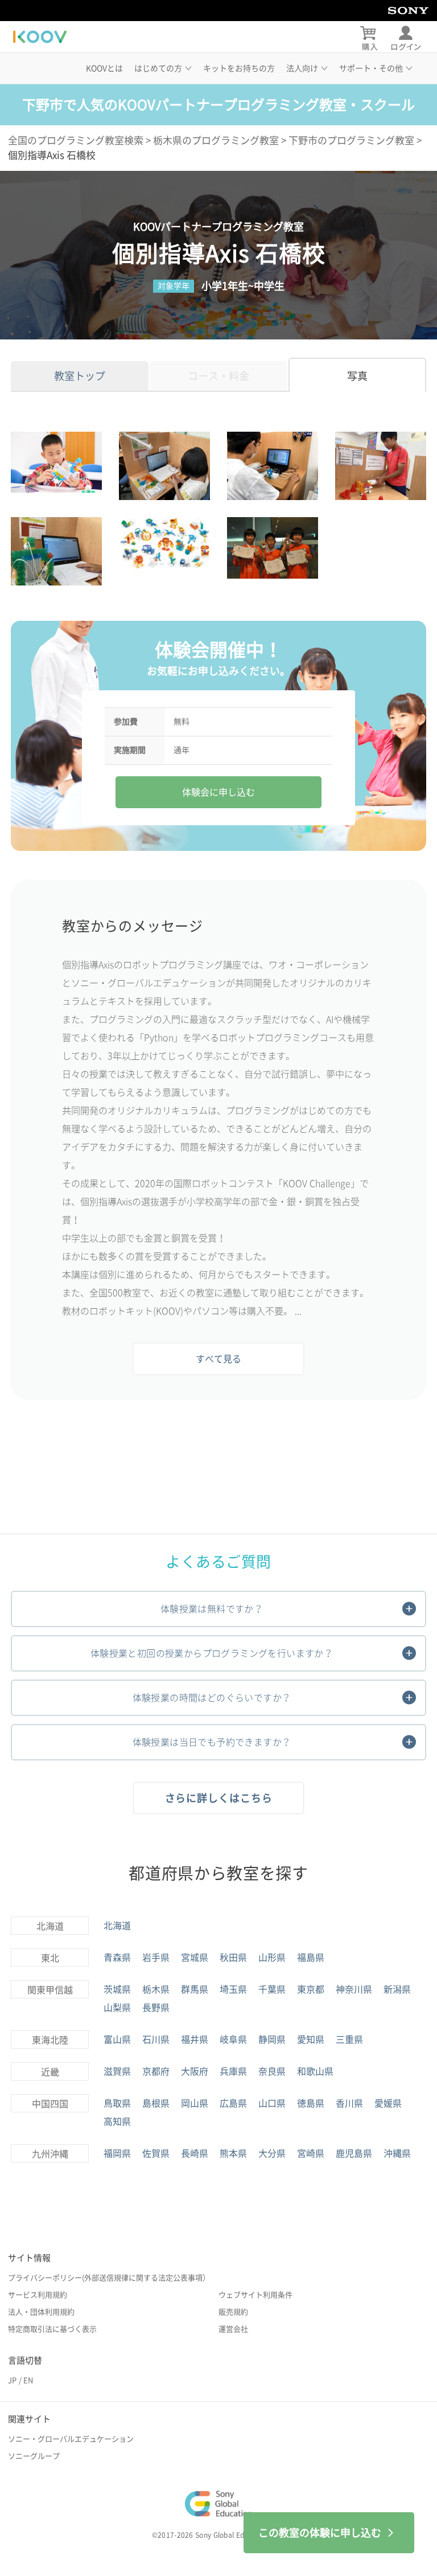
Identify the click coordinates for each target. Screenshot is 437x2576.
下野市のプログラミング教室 (351, 140)
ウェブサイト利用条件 (255, 2295)
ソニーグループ (34, 2456)
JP (12, 2380)
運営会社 (233, 2329)
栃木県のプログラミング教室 (216, 140)
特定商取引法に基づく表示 (52, 2329)
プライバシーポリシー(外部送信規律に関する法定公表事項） (109, 2278)
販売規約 (233, 2312)
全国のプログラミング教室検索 (76, 140)
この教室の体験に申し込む (320, 2533)
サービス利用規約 (38, 2295)
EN (28, 2380)
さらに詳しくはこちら (219, 1798)
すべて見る (218, 1359)
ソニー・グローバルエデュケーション (71, 2439)
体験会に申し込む (218, 792)
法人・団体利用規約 (41, 2312)
